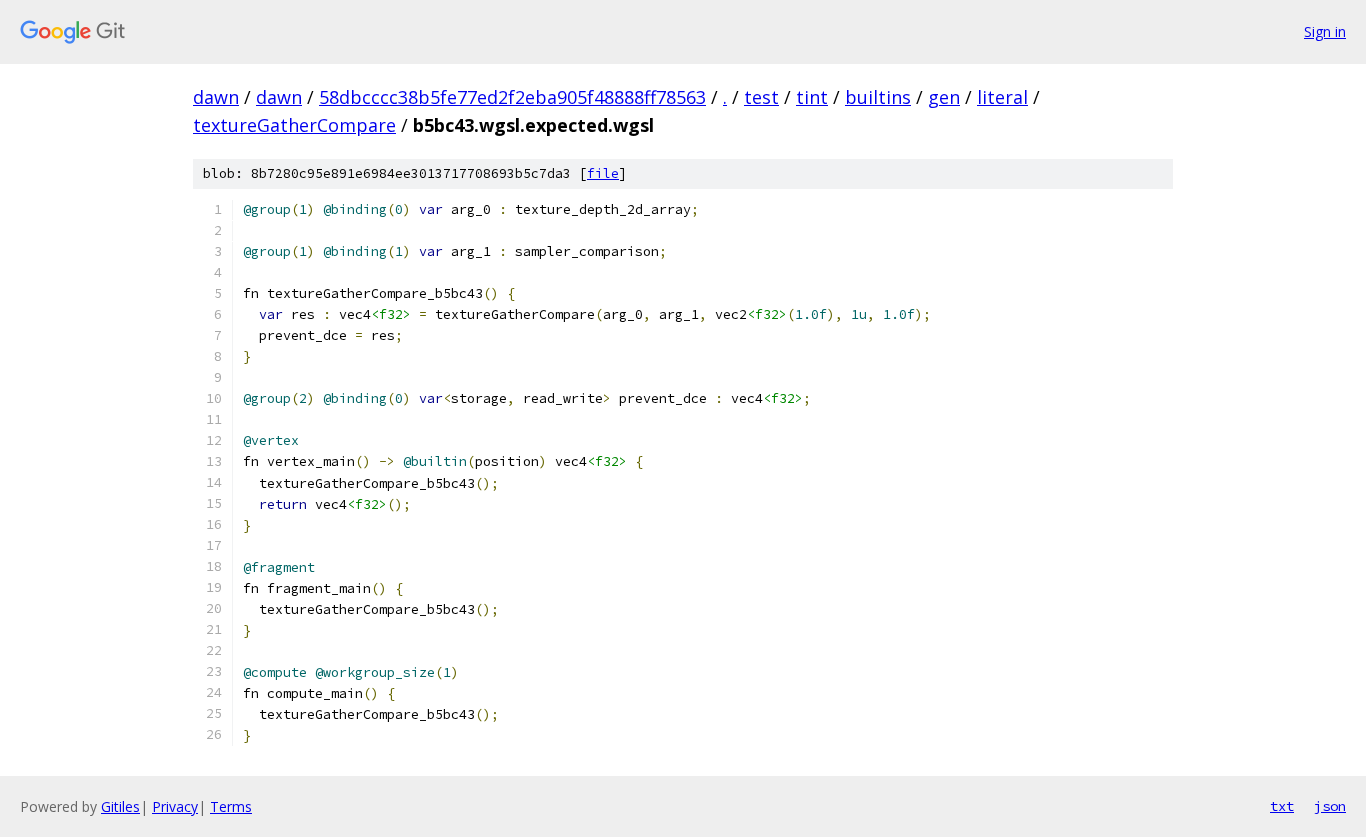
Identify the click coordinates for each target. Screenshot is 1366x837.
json (1330, 806)
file (603, 173)
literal (1002, 97)
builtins (878, 97)
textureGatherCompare (294, 125)
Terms (231, 806)
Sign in (1325, 31)
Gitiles (120, 806)
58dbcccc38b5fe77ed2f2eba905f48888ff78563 (512, 97)
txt (1282, 806)
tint (812, 97)
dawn (216, 97)
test (761, 97)
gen (944, 97)
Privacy (175, 806)
